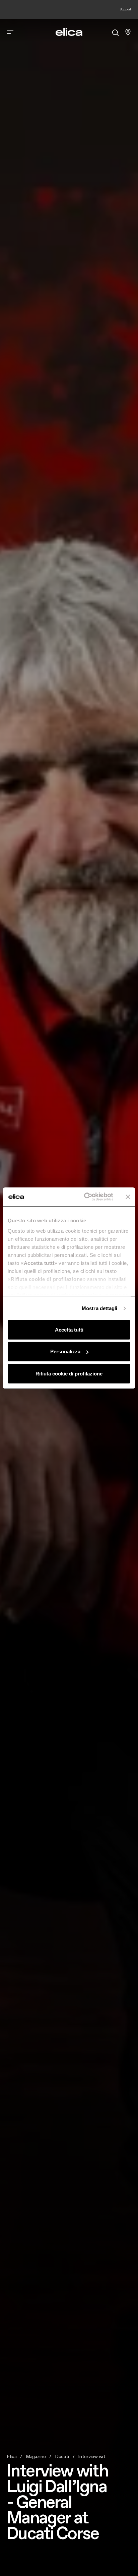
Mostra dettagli (100, 1308)
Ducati (62, 2456)
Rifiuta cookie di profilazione (69, 1373)
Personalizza (65, 1351)
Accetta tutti (69, 1329)
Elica (12, 2456)
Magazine (36, 2456)
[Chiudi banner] (128, 1197)
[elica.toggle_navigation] (10, 32)
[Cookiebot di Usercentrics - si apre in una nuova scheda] (85, 1197)
